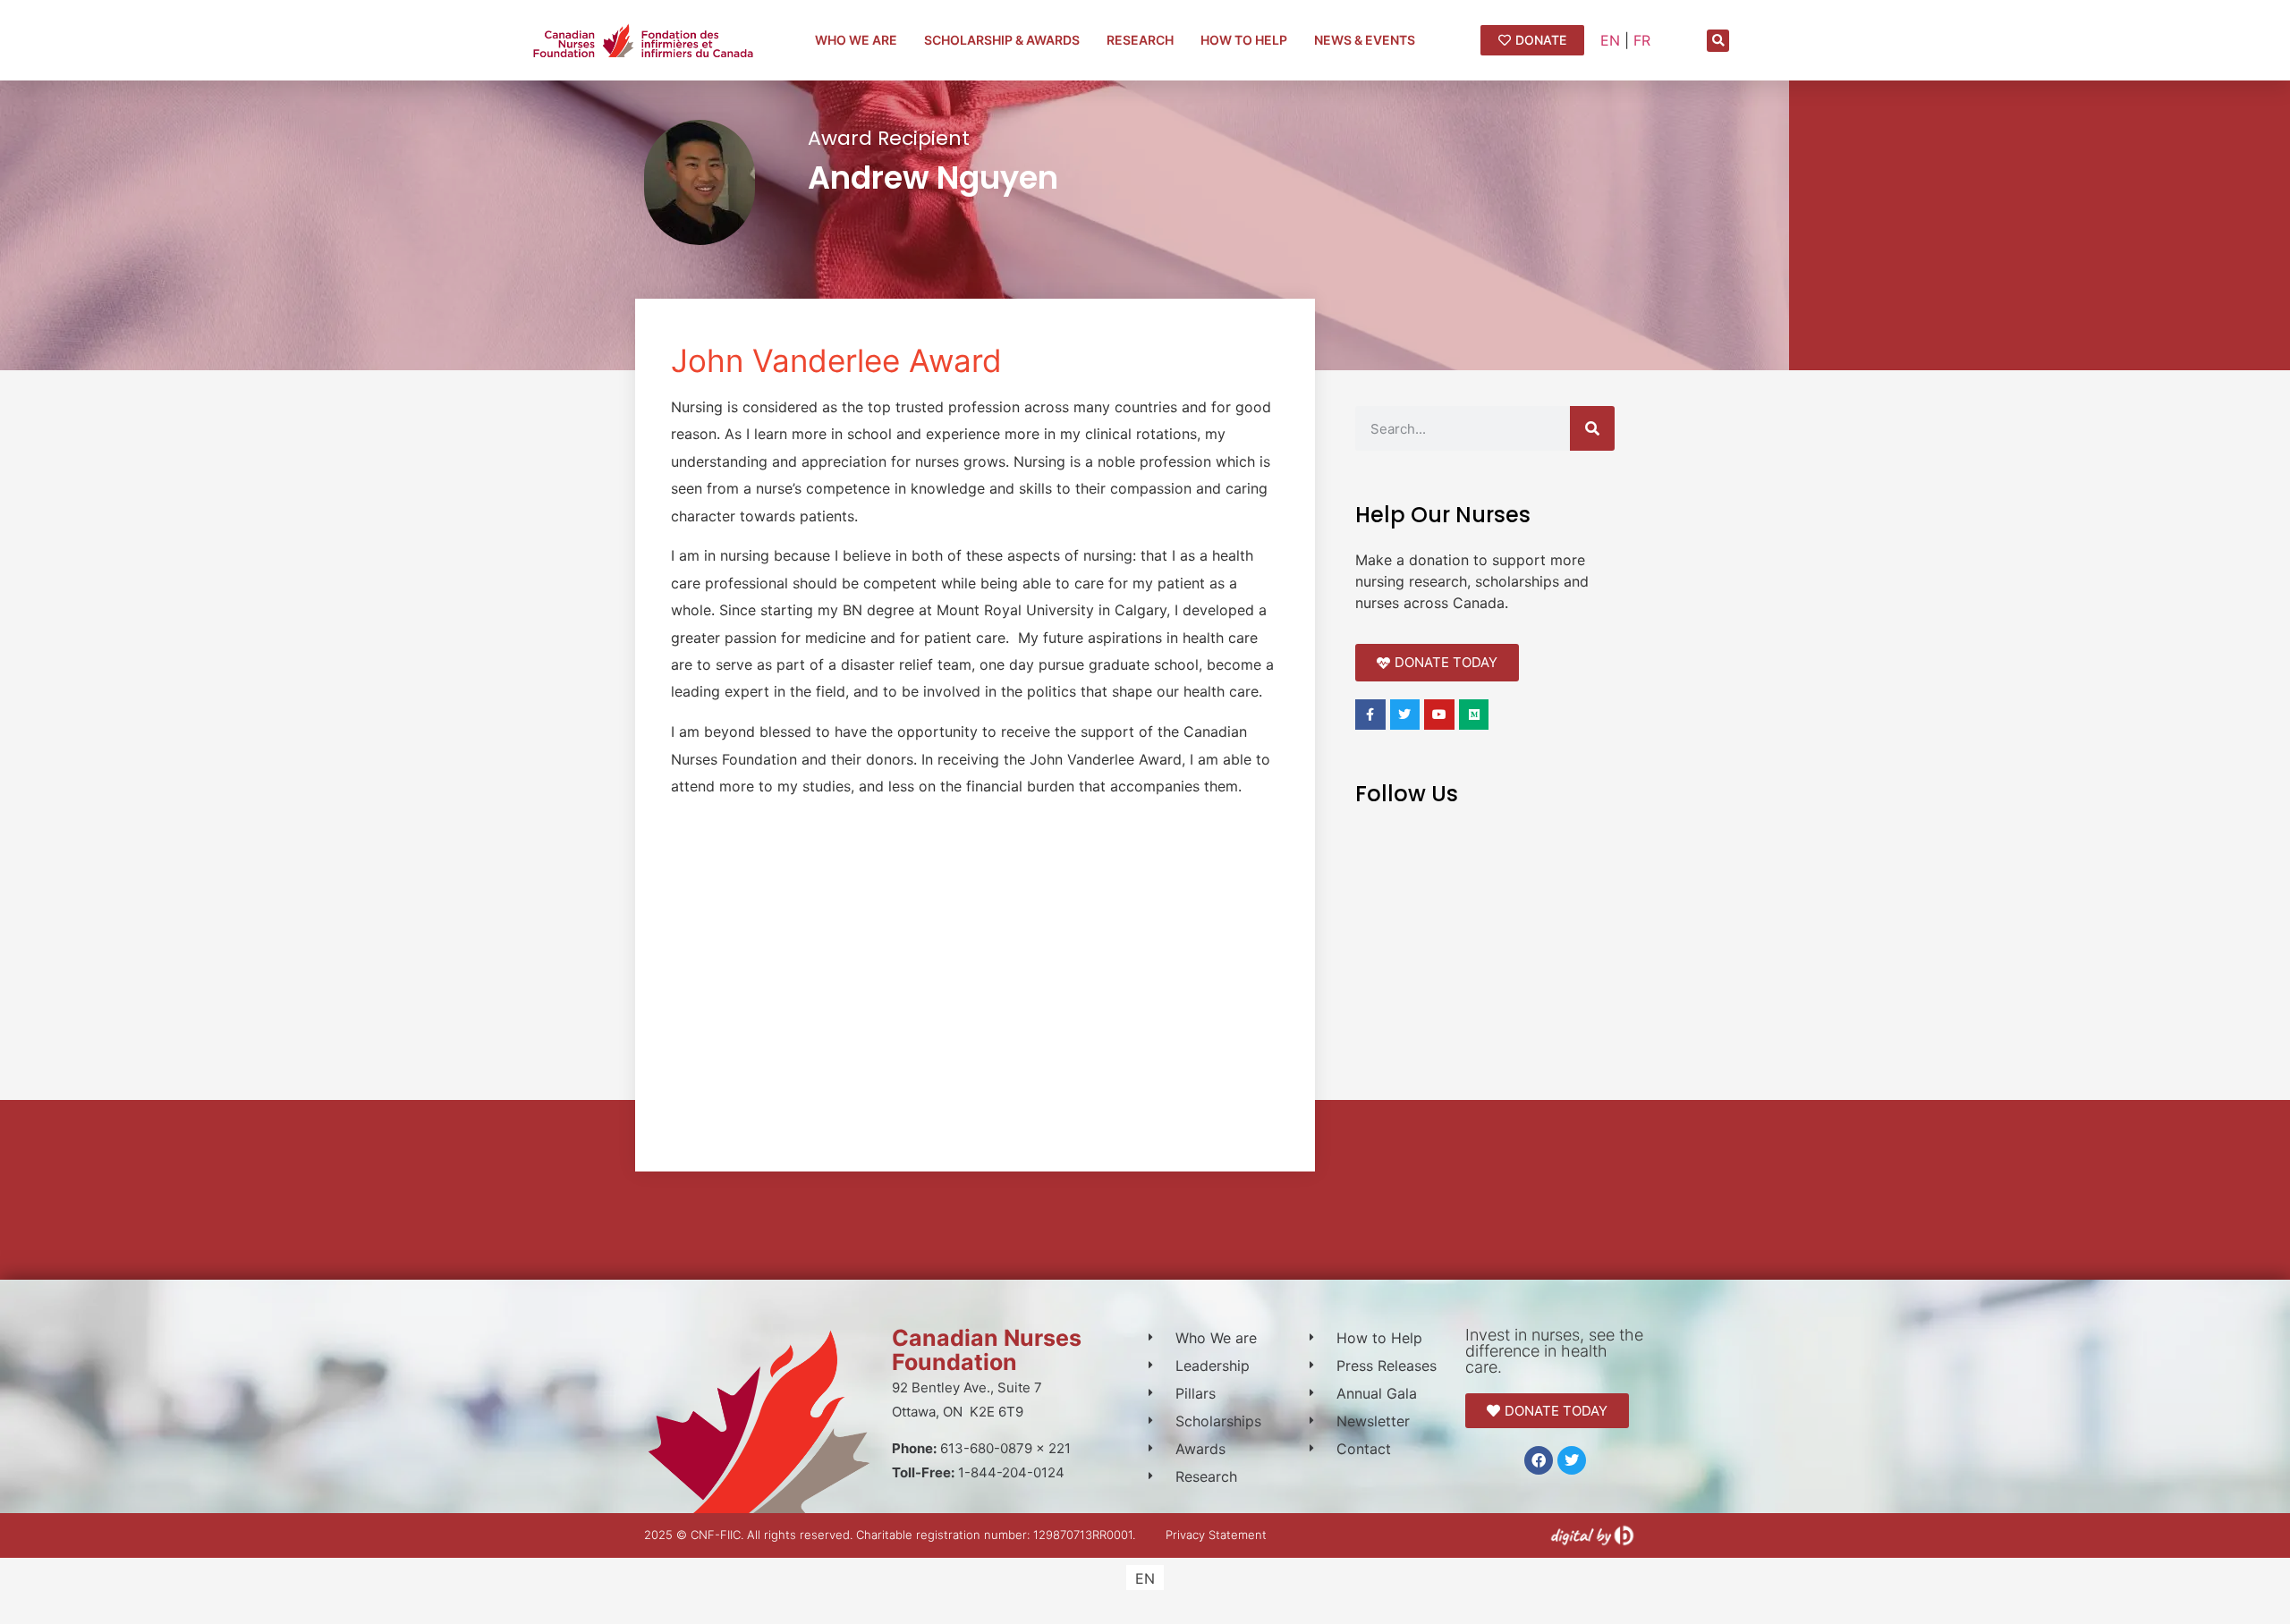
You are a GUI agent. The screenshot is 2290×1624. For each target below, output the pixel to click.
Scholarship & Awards (1002, 40)
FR (1642, 40)
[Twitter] (1572, 1460)
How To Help (1244, 40)
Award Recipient (889, 138)
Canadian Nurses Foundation (987, 1350)
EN (1610, 40)
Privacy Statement (1216, 1535)
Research (1140, 40)
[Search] (1592, 428)
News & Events (1365, 40)
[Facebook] (1539, 1460)
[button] (1718, 41)
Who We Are (856, 40)
